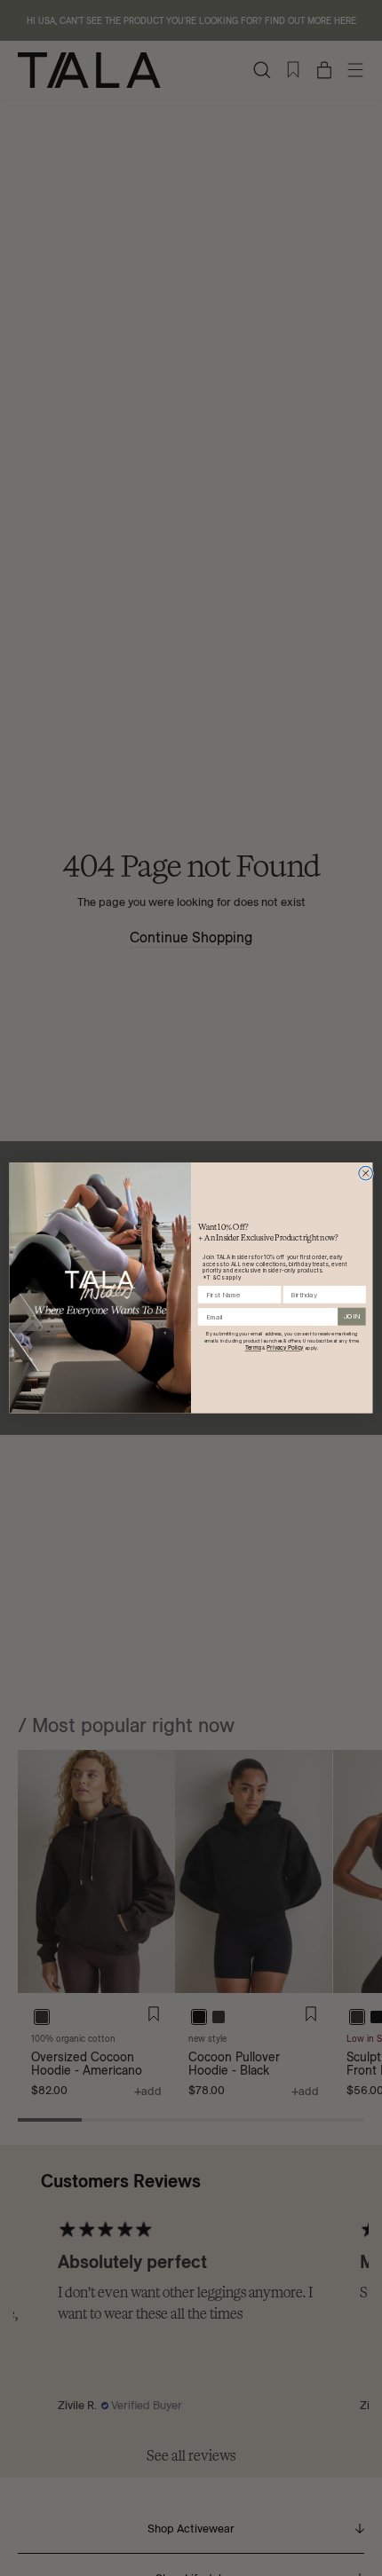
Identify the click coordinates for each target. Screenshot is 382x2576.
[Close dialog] (366, 1173)
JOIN (352, 1317)
